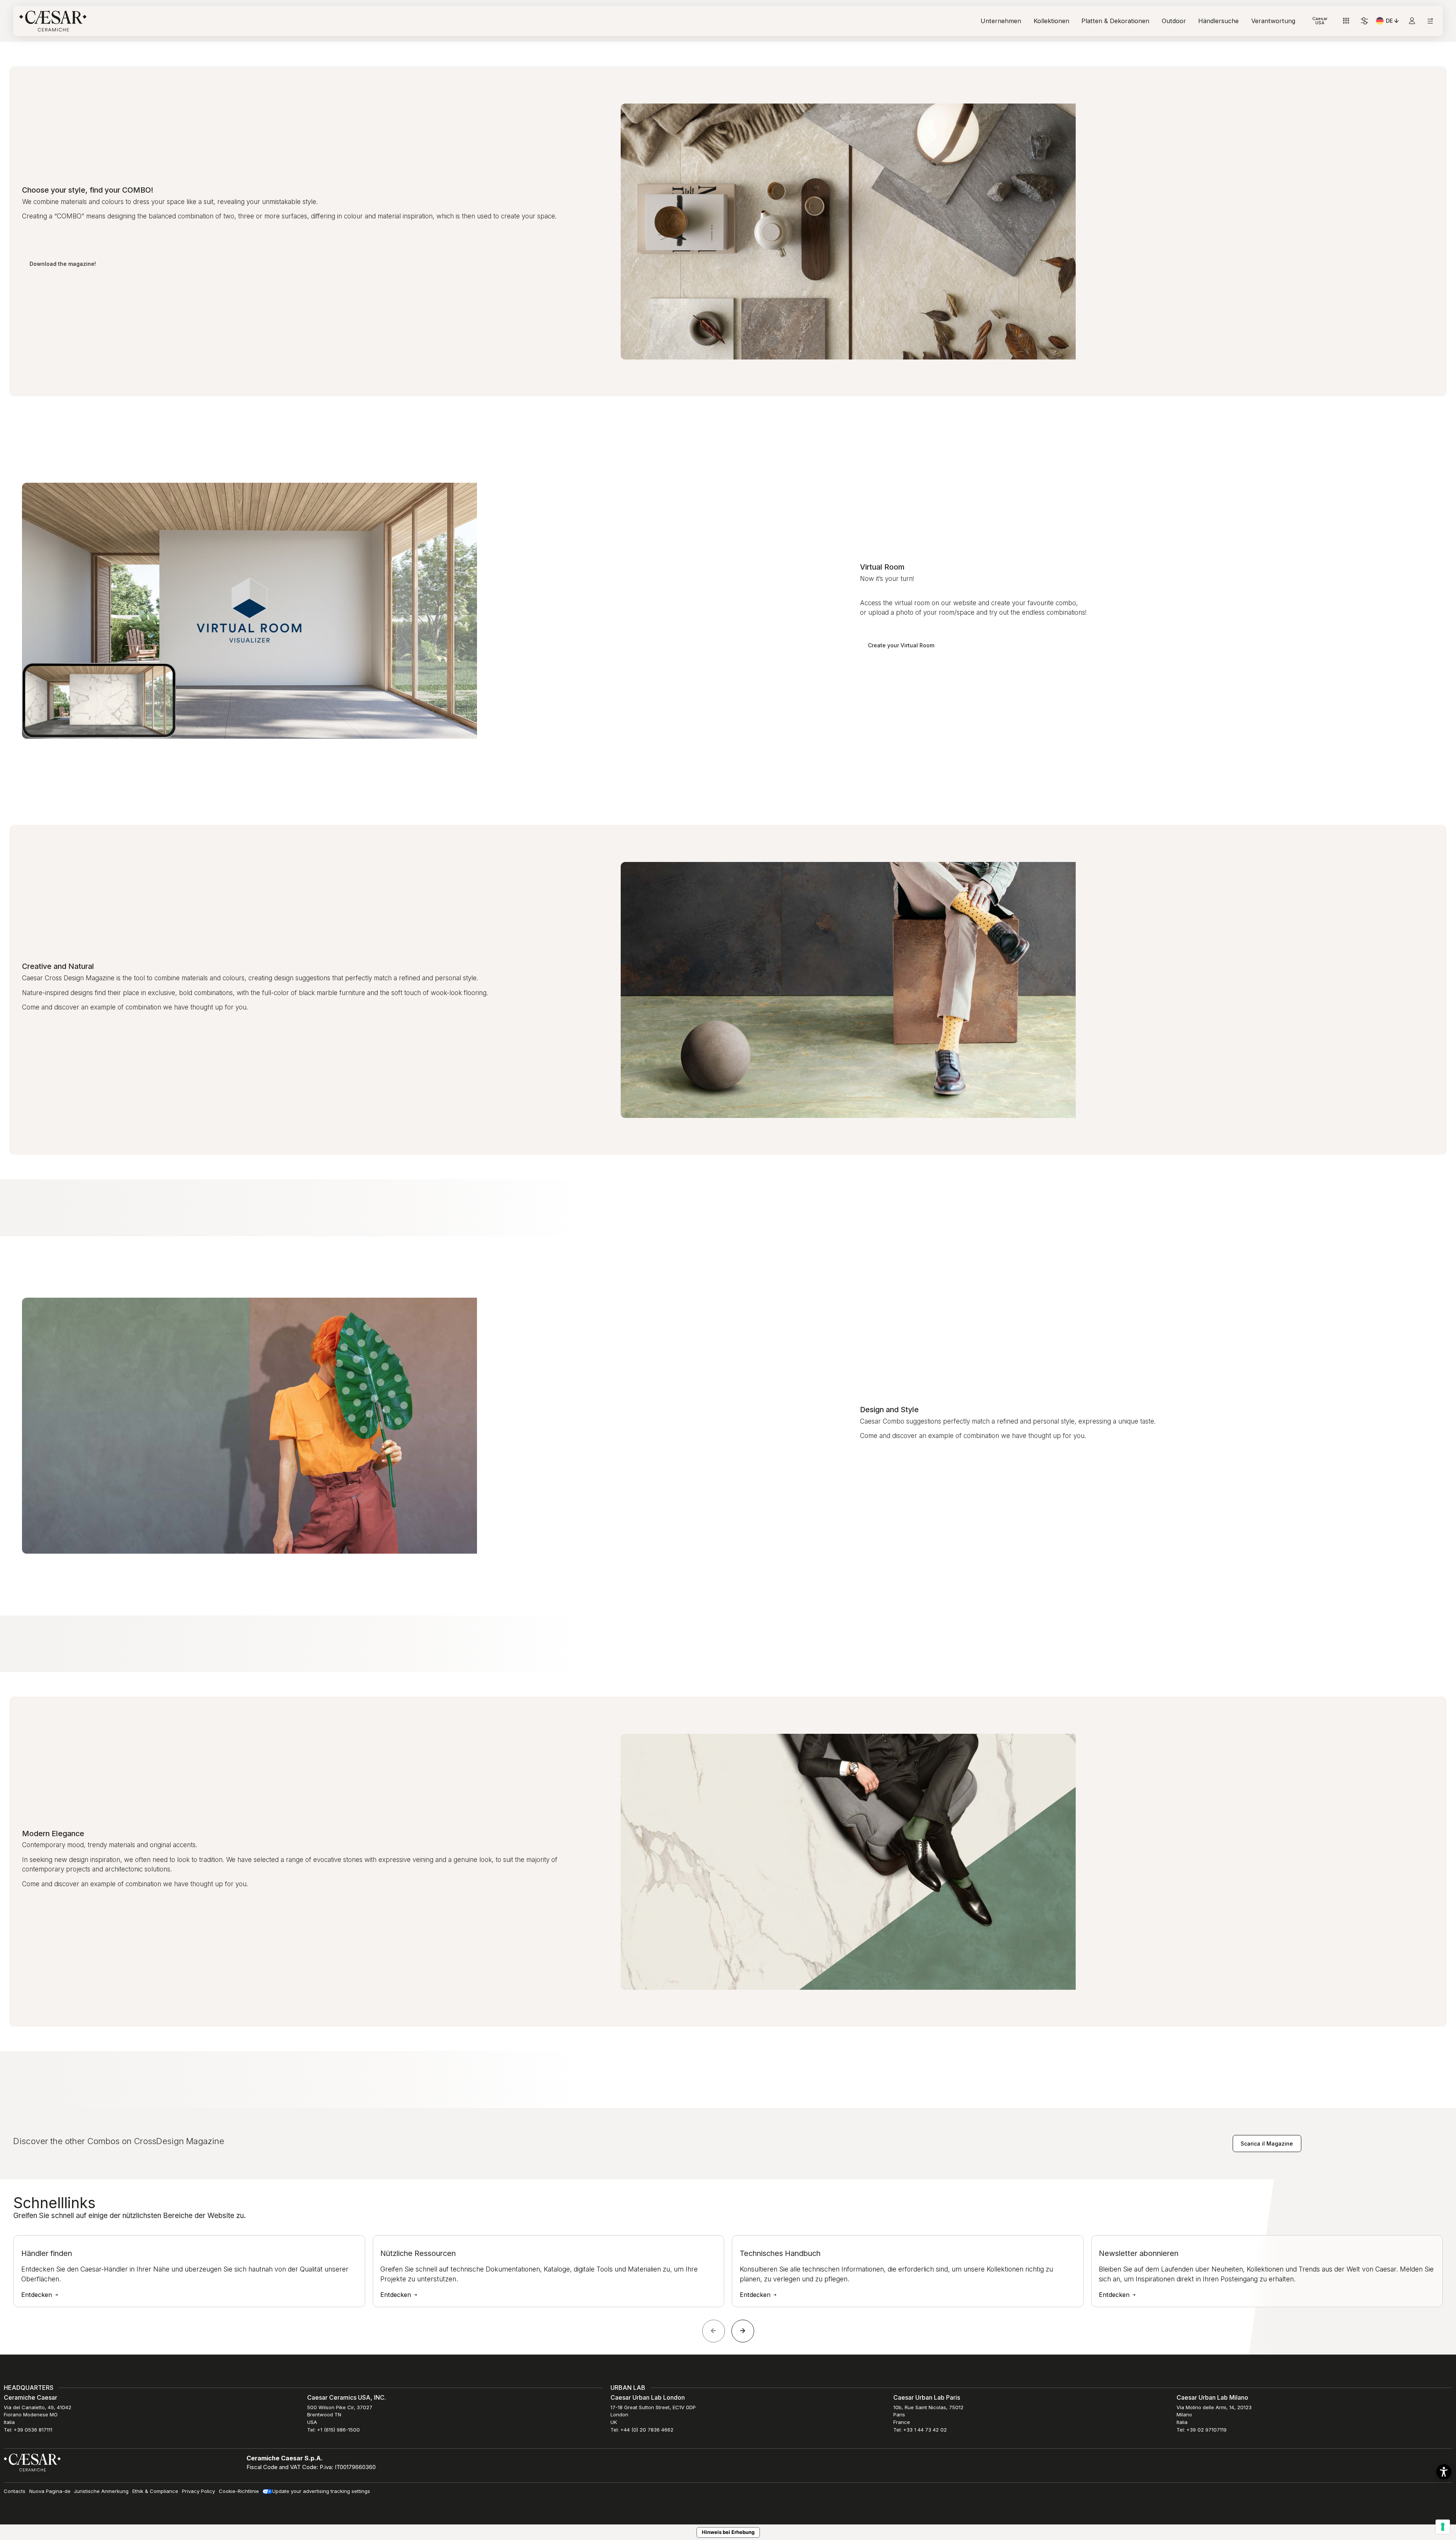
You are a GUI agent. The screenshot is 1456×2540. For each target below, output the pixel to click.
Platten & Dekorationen (1115, 21)
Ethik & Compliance (155, 2491)
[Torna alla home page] (32, 2462)
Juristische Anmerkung (101, 2491)
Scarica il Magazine (1267, 2144)
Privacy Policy (198, 2491)
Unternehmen (1001, 21)
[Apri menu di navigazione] (1430, 21)
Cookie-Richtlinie (239, 2491)
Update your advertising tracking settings (321, 2491)
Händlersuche (1218, 21)
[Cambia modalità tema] (1364, 21)
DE (1393, 22)
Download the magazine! (63, 264)
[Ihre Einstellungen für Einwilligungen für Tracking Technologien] (1443, 2527)
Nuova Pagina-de (50, 2491)
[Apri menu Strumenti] (1346, 21)
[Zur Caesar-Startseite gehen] (53, 21)
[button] (1444, 2472)
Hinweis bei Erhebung (728, 2532)
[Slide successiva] (743, 2331)
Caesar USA (1320, 21)
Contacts (15, 2491)
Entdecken (38, 2295)
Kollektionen (1051, 21)
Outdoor (1174, 21)
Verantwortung (1273, 21)
